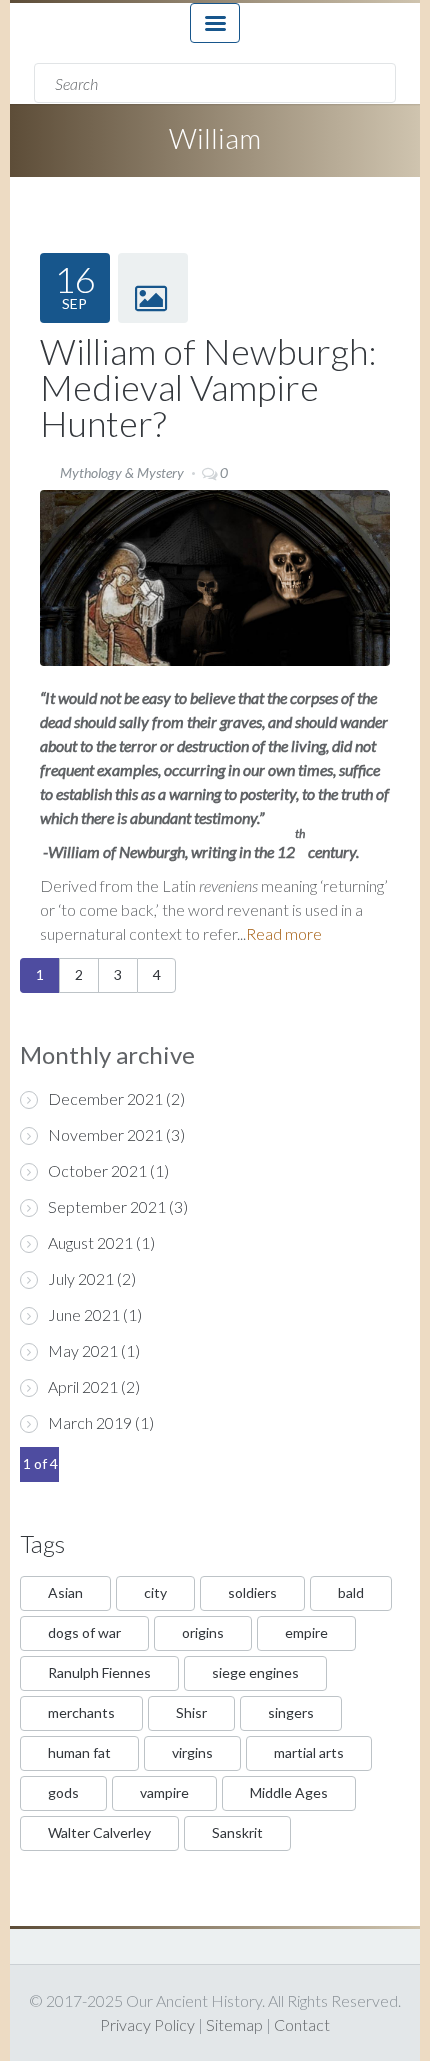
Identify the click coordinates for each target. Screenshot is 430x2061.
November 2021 (105, 1134)
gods (63, 1792)
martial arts (309, 1752)
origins (203, 1632)
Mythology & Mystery (122, 472)
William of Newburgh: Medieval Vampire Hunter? (208, 387)
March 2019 (90, 1422)
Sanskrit (237, 1832)
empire (306, 1632)
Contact (302, 2024)
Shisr (191, 1712)
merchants (81, 1712)
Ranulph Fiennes (99, 1672)
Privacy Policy (147, 2024)
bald (351, 1592)
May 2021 (83, 1350)
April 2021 (83, 1386)
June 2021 (84, 1314)
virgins (192, 1752)
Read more (284, 933)
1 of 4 (40, 1463)
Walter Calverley (99, 1832)
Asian (65, 1592)
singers (291, 1712)
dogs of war (84, 1632)
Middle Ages (289, 1792)
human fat (79, 1752)
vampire (164, 1792)
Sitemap (234, 2024)
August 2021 (90, 1242)
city (155, 1592)
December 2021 (105, 1098)
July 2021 (81, 1278)
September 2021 (107, 1206)
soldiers (252, 1592)
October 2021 (97, 1170)
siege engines (255, 1672)
